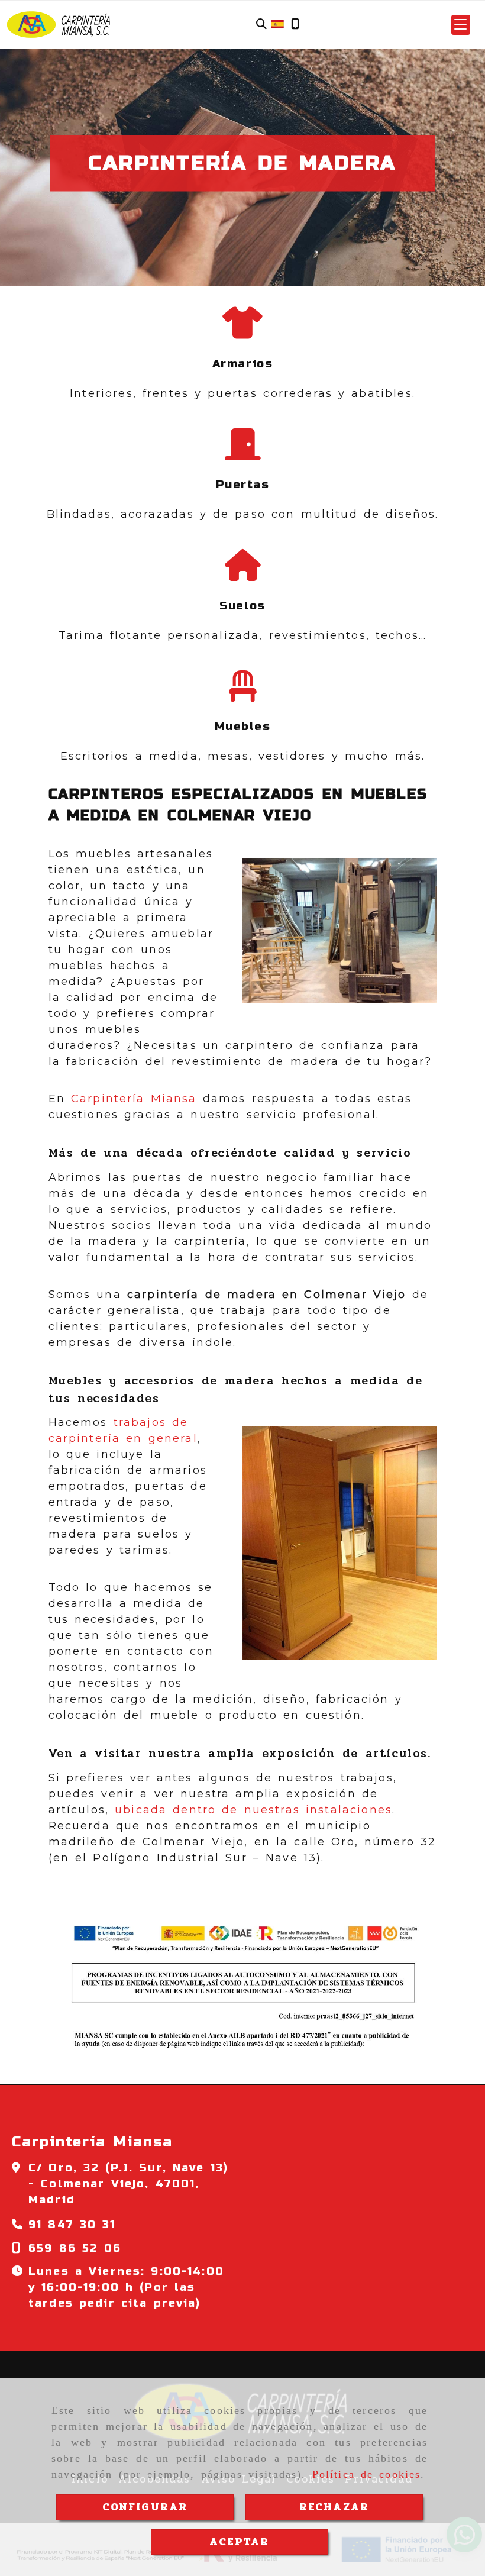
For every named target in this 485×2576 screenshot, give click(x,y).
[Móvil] (295, 25)
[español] (277, 24)
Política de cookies (367, 2474)
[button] (461, 25)
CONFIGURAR (145, 2507)
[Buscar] (261, 25)
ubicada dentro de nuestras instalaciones (253, 1810)
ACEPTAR (239, 2542)
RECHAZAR (334, 2507)
